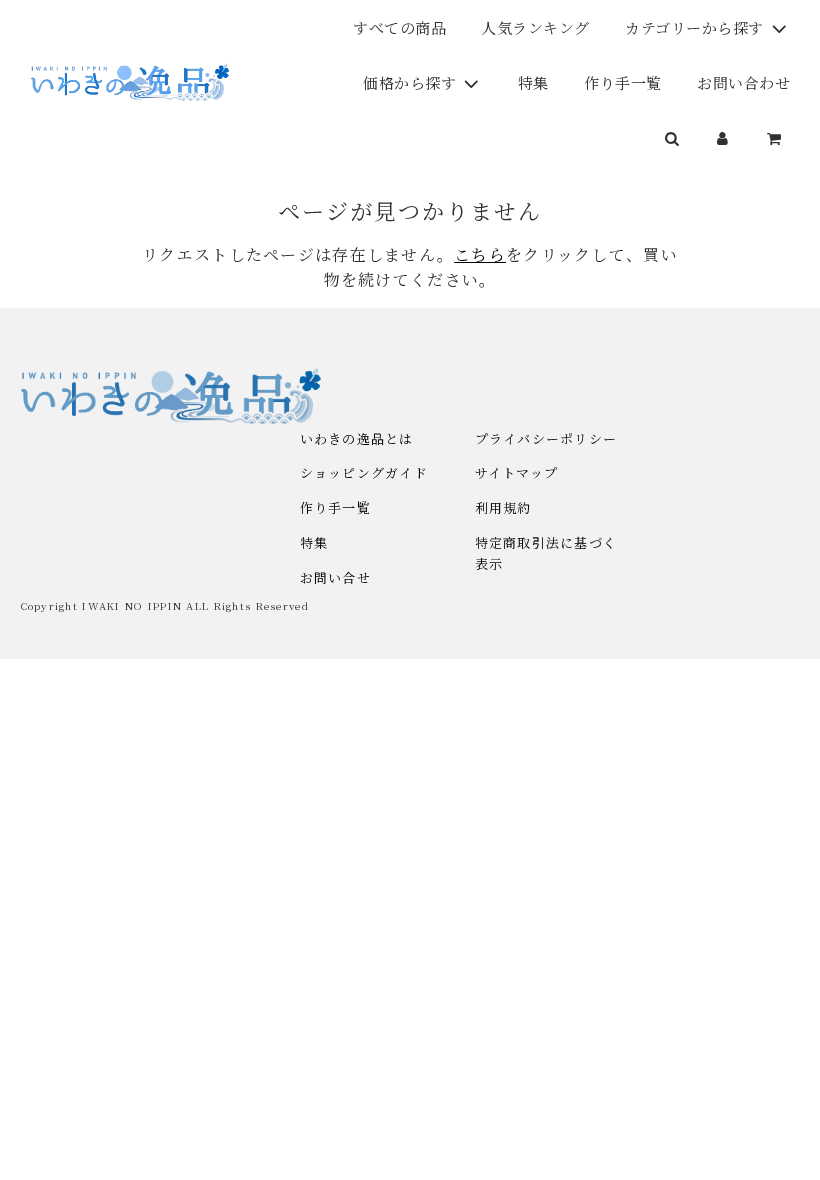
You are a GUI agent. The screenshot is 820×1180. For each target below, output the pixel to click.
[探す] (672, 138)
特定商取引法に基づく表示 (546, 553)
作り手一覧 (623, 82)
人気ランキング (535, 27)
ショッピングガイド (364, 472)
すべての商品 (399, 27)
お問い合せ (335, 577)
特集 (533, 82)
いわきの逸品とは (357, 438)
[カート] (777, 138)
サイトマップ (517, 472)
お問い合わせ (743, 82)
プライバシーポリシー (546, 438)
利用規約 (503, 507)
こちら (480, 254)
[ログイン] (723, 138)
